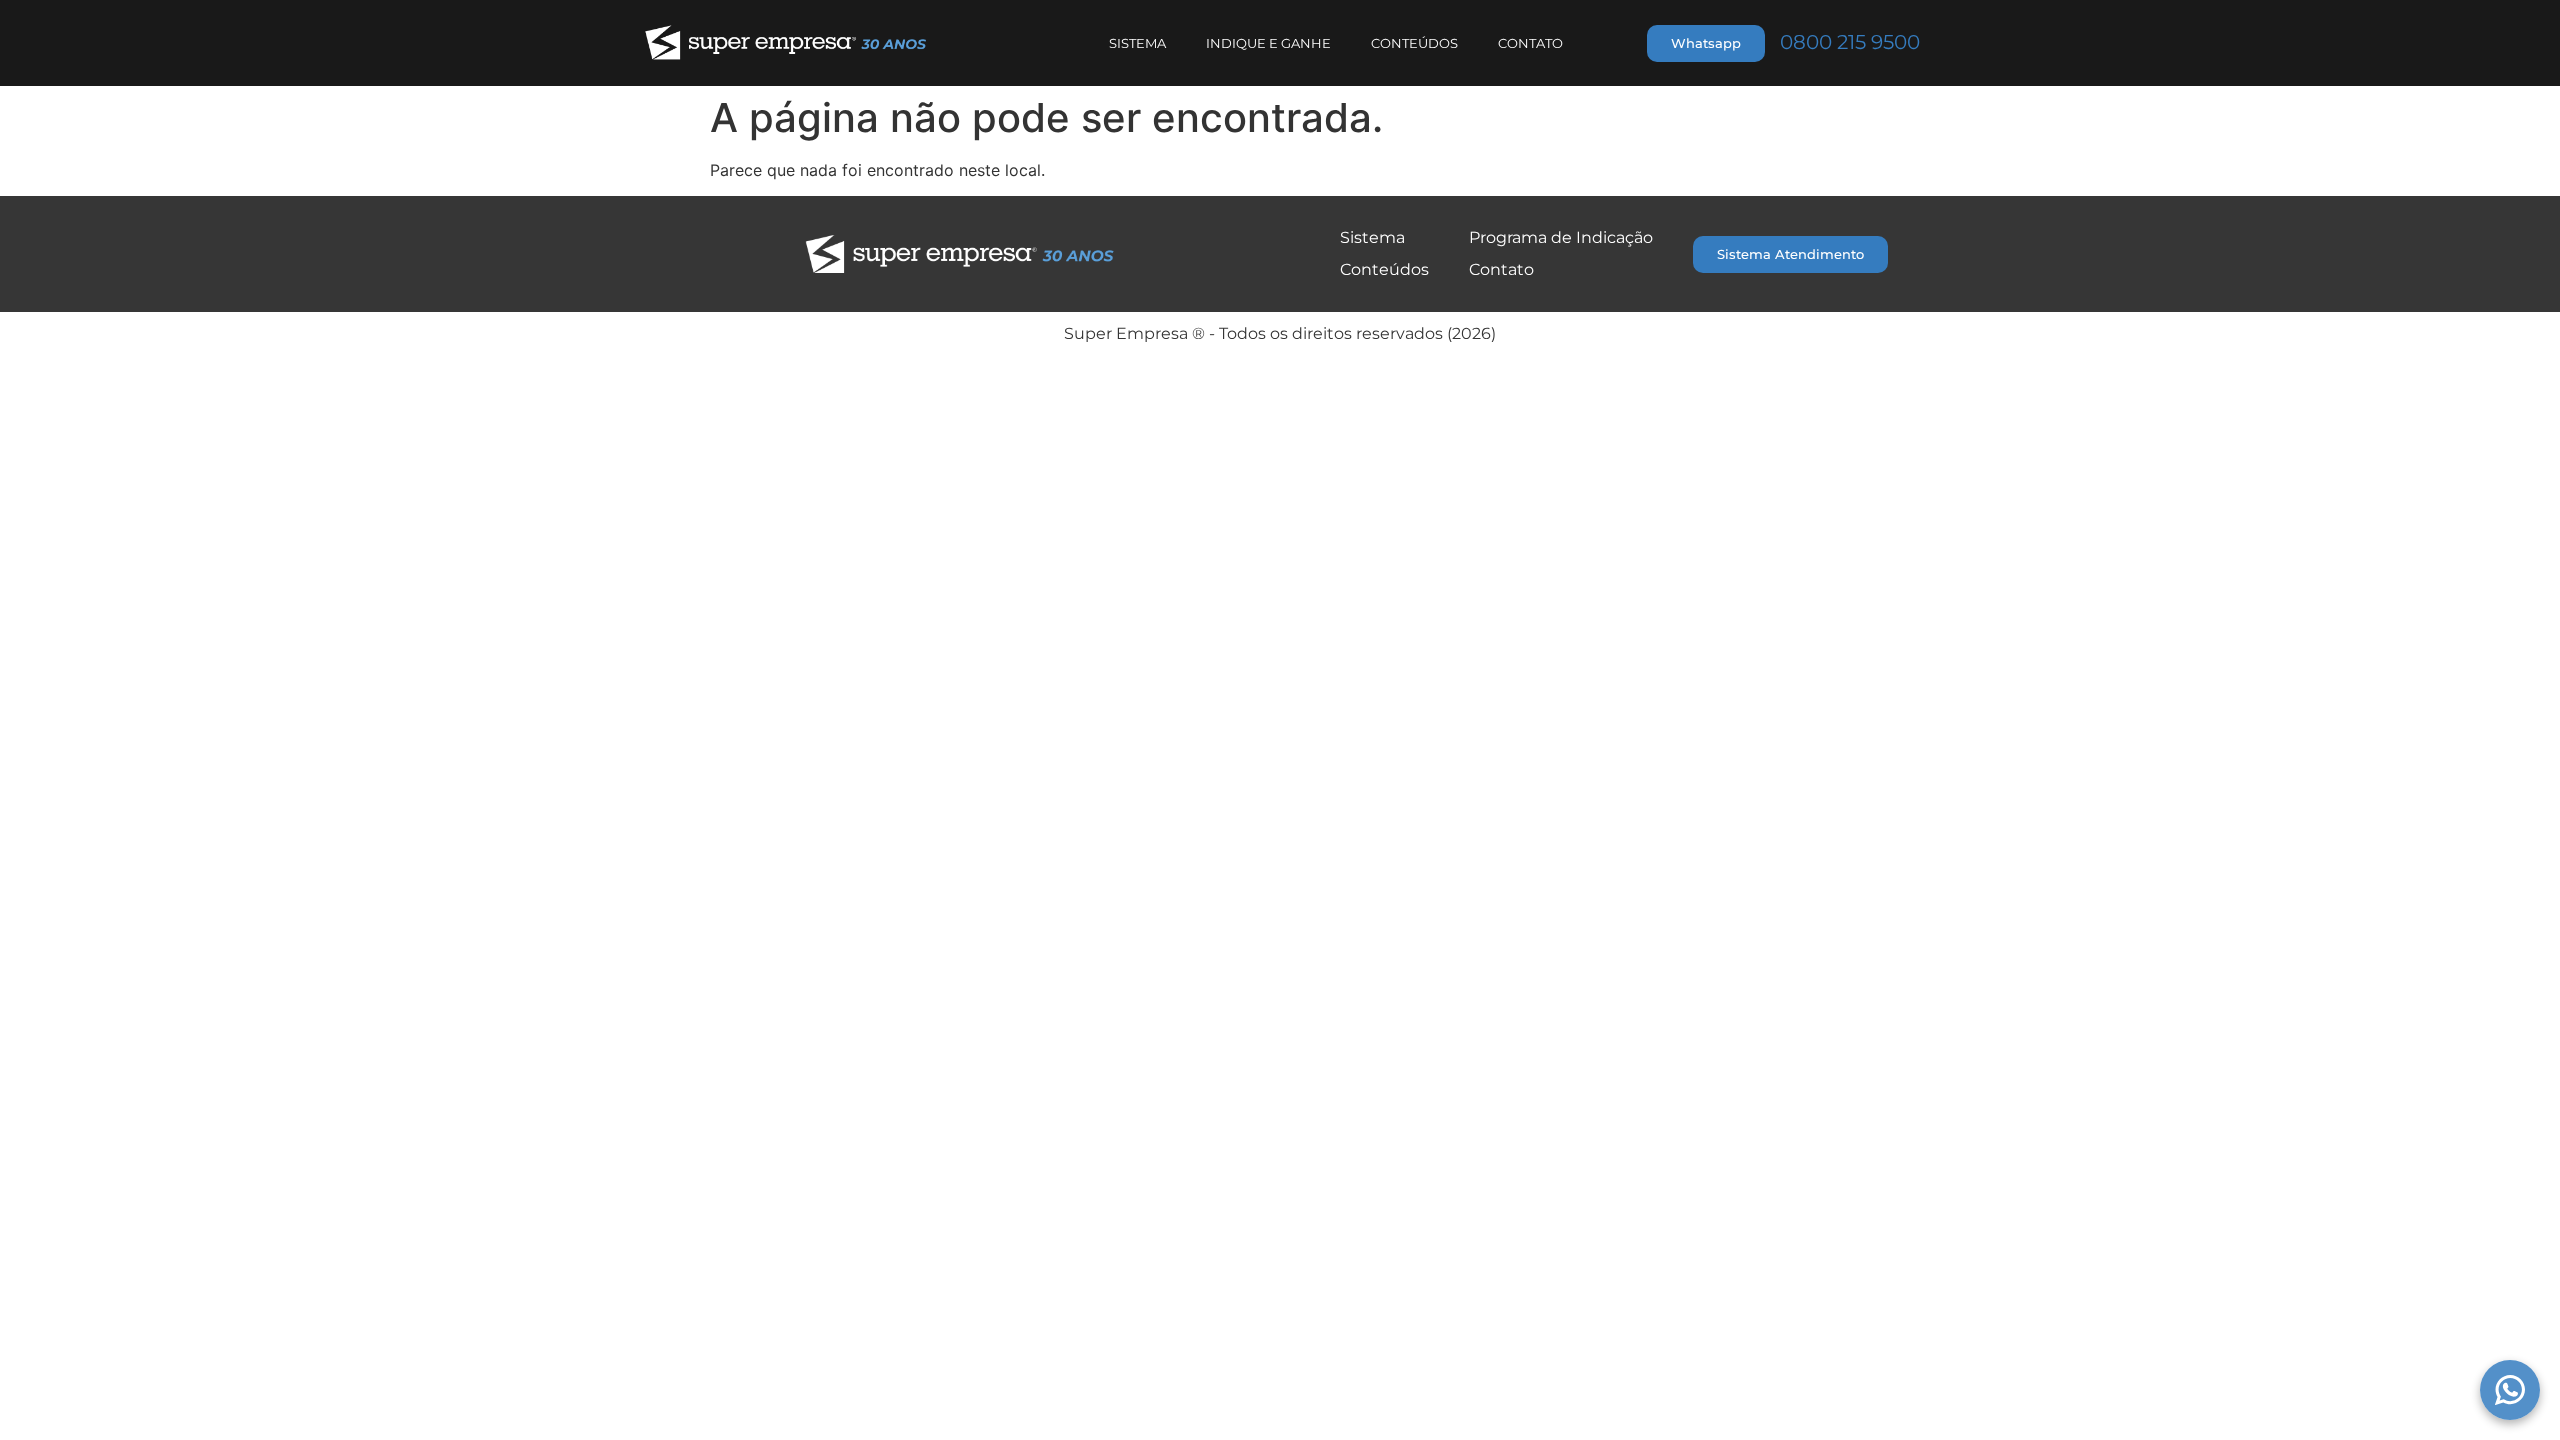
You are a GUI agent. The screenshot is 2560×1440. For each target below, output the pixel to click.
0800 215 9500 (1850, 42)
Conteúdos (1414, 43)
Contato (1530, 43)
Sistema (1137, 43)
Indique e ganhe (1268, 43)
